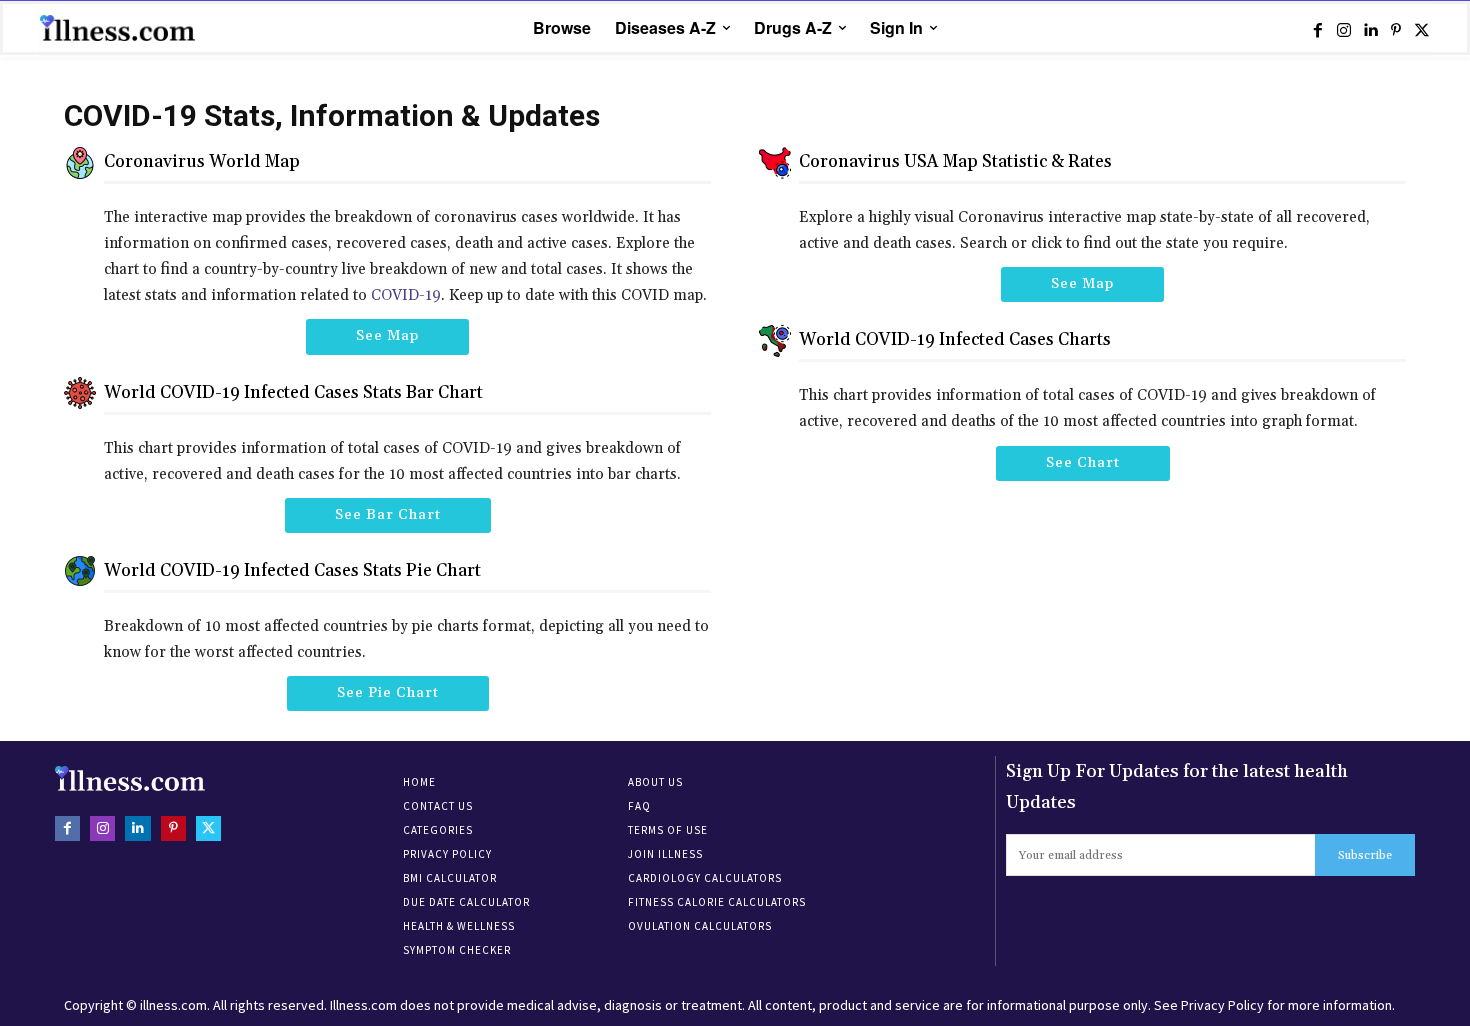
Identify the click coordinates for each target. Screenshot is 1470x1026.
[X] (1422, 29)
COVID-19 (406, 295)
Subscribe (1365, 855)
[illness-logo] (120, 27)
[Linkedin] (1370, 29)
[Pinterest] (1396, 29)
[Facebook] (1318, 29)
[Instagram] (1344, 29)
